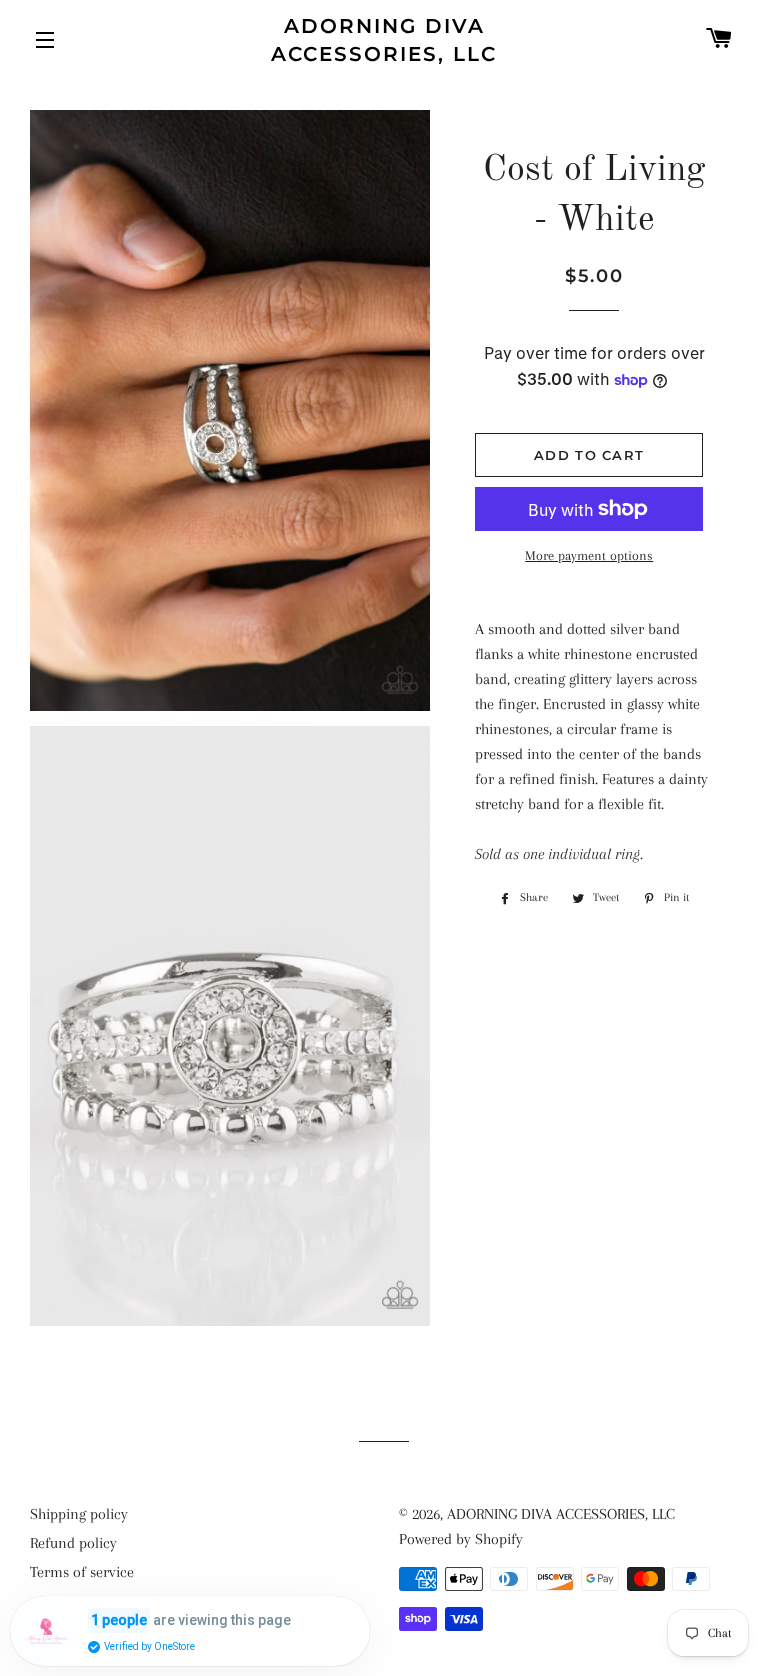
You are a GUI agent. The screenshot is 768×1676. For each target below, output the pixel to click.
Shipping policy (79, 1514)
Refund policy (73, 1543)
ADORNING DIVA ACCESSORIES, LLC (384, 40)
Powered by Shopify (461, 1539)
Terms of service (82, 1572)
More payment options (589, 555)
